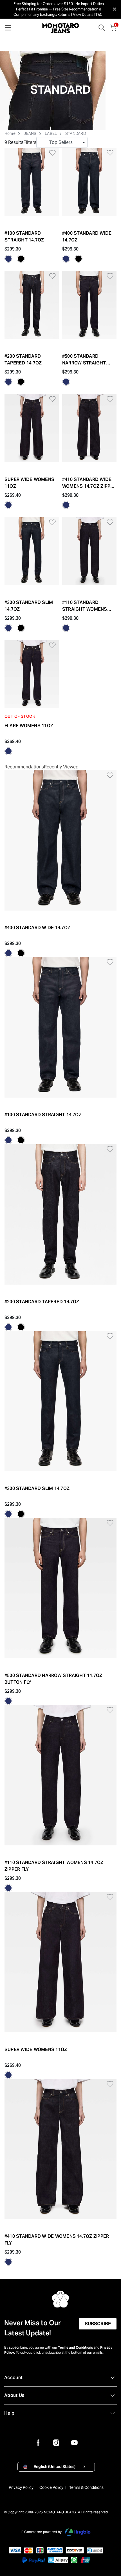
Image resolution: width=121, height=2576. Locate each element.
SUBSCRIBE (98, 2324)
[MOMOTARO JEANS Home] (61, 28)
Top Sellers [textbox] (61, 142)
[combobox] (62, 142)
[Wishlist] (49, 152)
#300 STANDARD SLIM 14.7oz (29, 606)
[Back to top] (109, 2546)
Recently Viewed (61, 767)
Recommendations (24, 767)
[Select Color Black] (21, 259)
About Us (14, 2395)
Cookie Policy (51, 2487)
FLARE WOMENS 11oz (29, 726)
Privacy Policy (21, 2487)
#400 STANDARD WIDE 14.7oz (87, 237)
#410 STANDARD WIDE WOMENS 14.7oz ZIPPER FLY (89, 483)
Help (9, 2413)
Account (13, 2378)
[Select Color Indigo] (8, 259)
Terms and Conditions (75, 2347)
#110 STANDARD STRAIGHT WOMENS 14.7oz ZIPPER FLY (85, 606)
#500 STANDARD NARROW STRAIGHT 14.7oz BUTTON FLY (84, 360)
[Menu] (8, 29)
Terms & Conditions (86, 2487)
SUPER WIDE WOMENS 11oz (29, 483)
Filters (30, 142)
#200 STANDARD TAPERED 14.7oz (23, 360)
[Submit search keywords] (102, 29)
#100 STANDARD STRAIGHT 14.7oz (24, 237)
